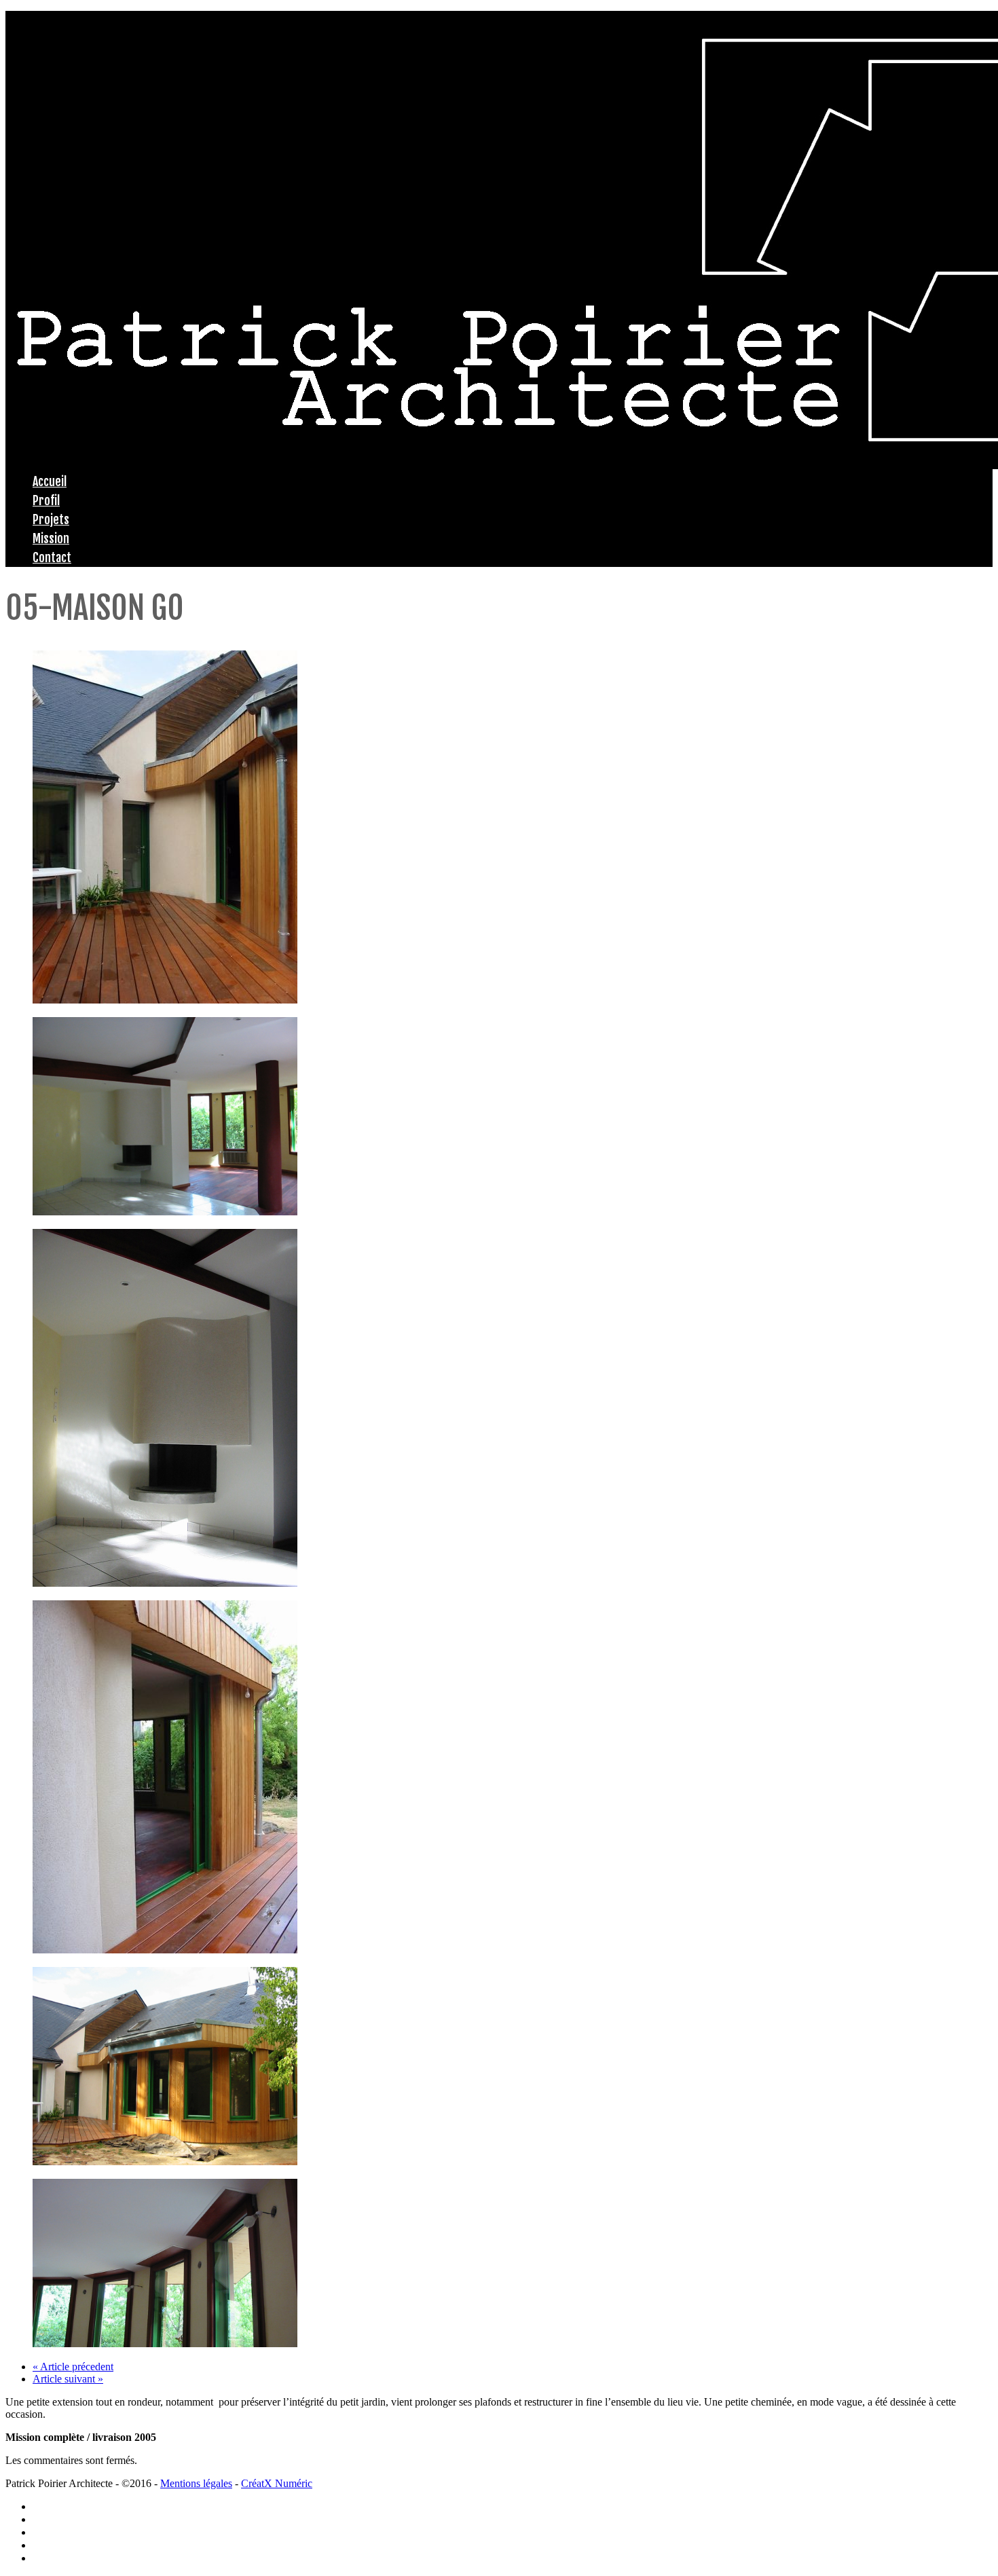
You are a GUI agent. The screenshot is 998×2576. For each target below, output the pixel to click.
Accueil (50, 481)
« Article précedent (73, 2367)
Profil (46, 500)
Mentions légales (196, 2483)
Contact (52, 557)
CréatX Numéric (277, 2483)
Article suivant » (68, 2379)
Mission (51, 538)
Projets (51, 519)
